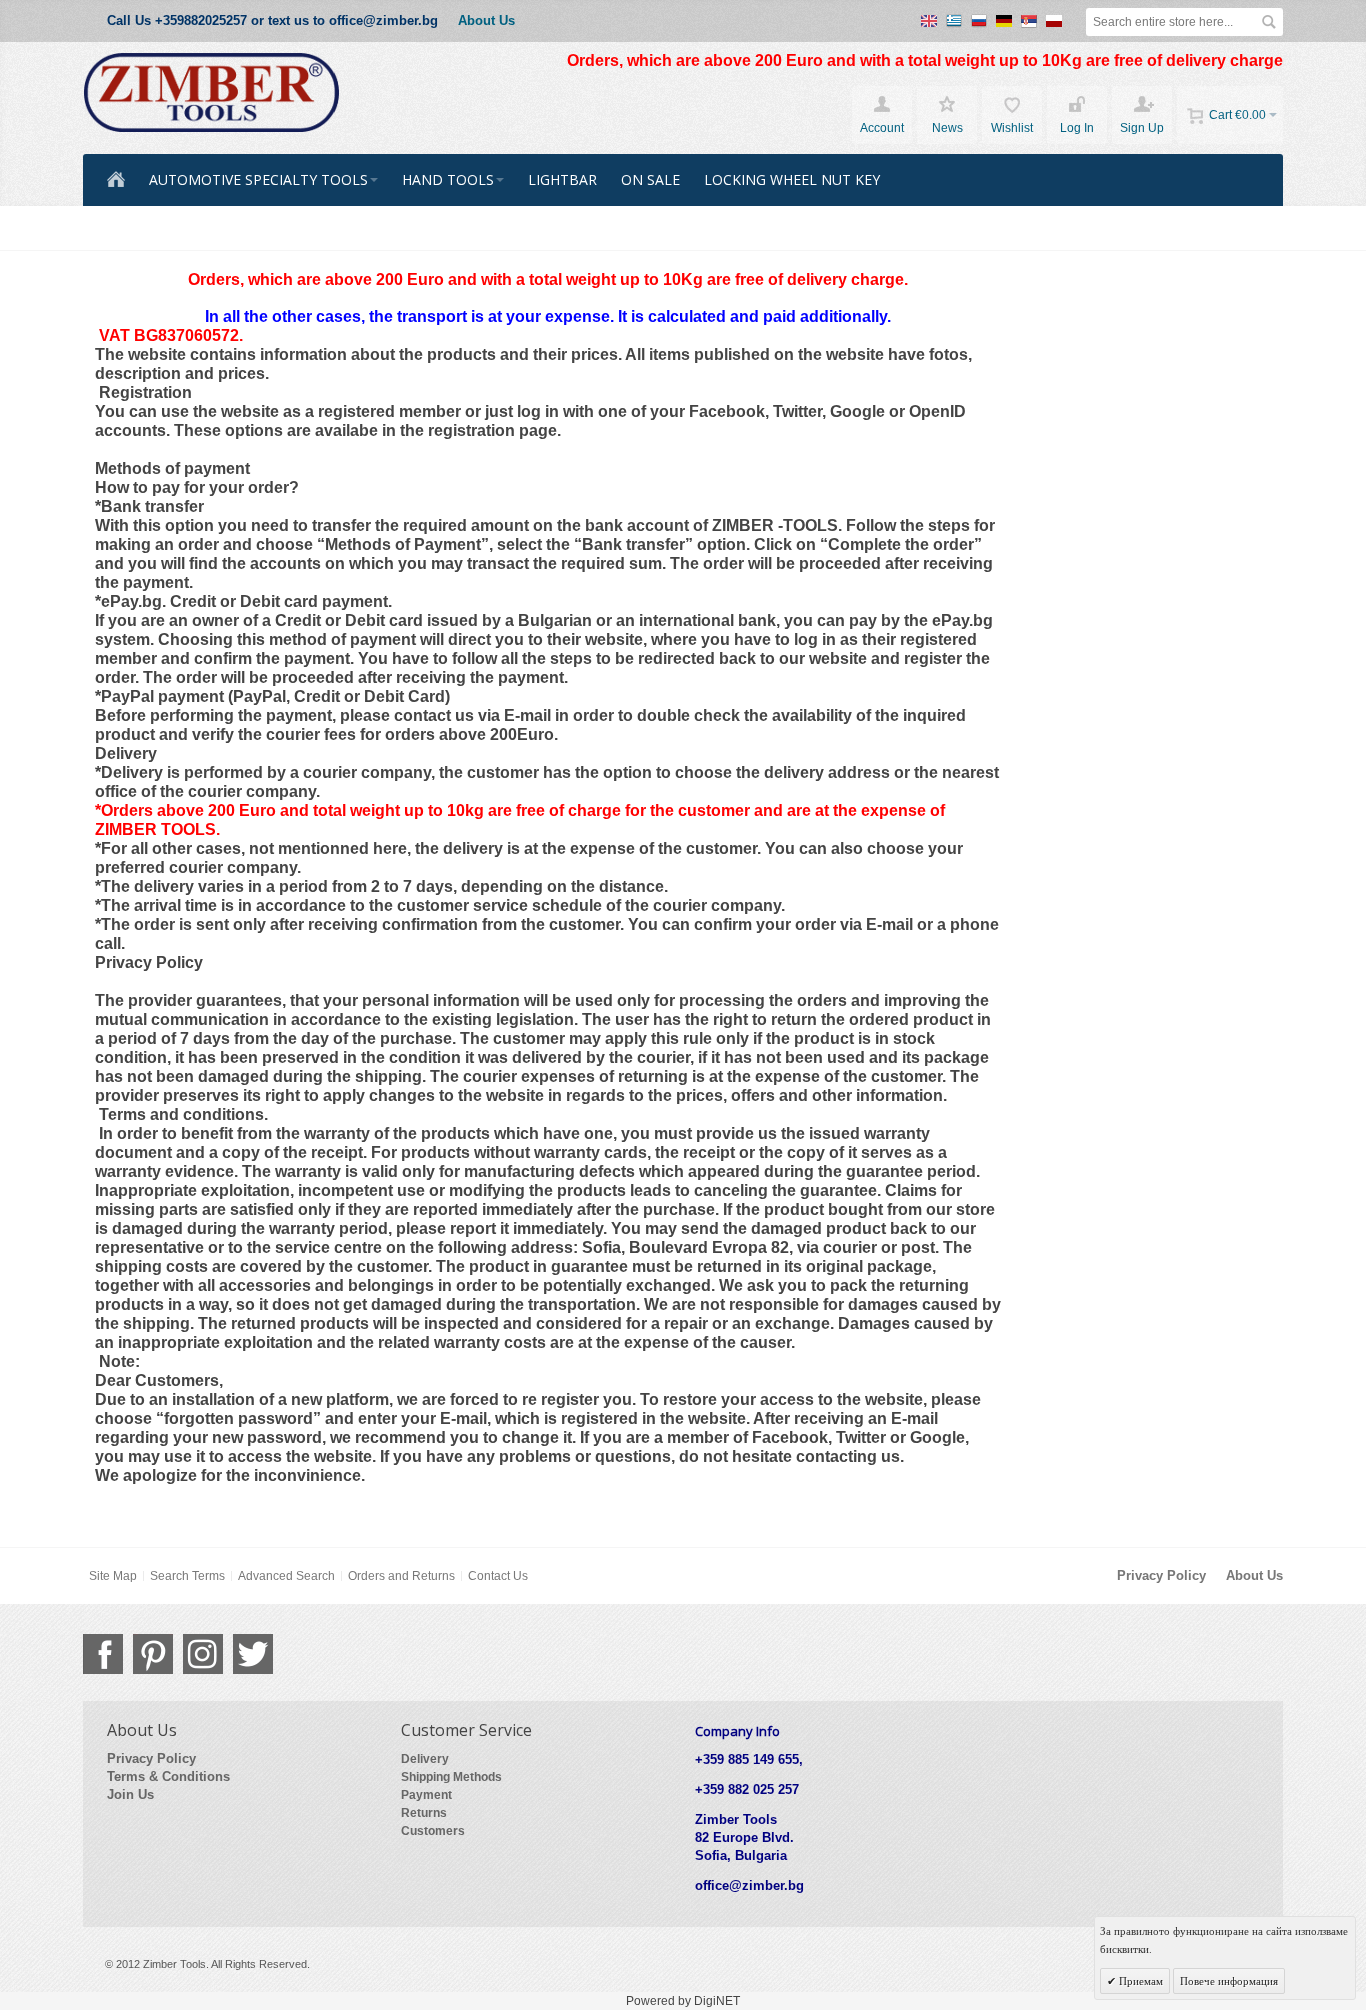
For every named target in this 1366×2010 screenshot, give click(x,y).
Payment (426, 1795)
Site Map (113, 1576)
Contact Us (498, 1576)
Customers (433, 1831)
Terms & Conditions (168, 1776)
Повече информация (1229, 1981)
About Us (486, 20)
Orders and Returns (401, 1576)
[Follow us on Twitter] (253, 1654)
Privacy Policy (1161, 1575)
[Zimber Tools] (211, 93)
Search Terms (187, 1576)
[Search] (1269, 22)
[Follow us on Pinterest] (153, 1654)
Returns (424, 1813)
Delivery (425, 1759)
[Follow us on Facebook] (103, 1654)
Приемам (1139, 1981)
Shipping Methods (451, 1777)
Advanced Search (286, 1576)
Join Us (130, 1794)
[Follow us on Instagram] (203, 1654)
